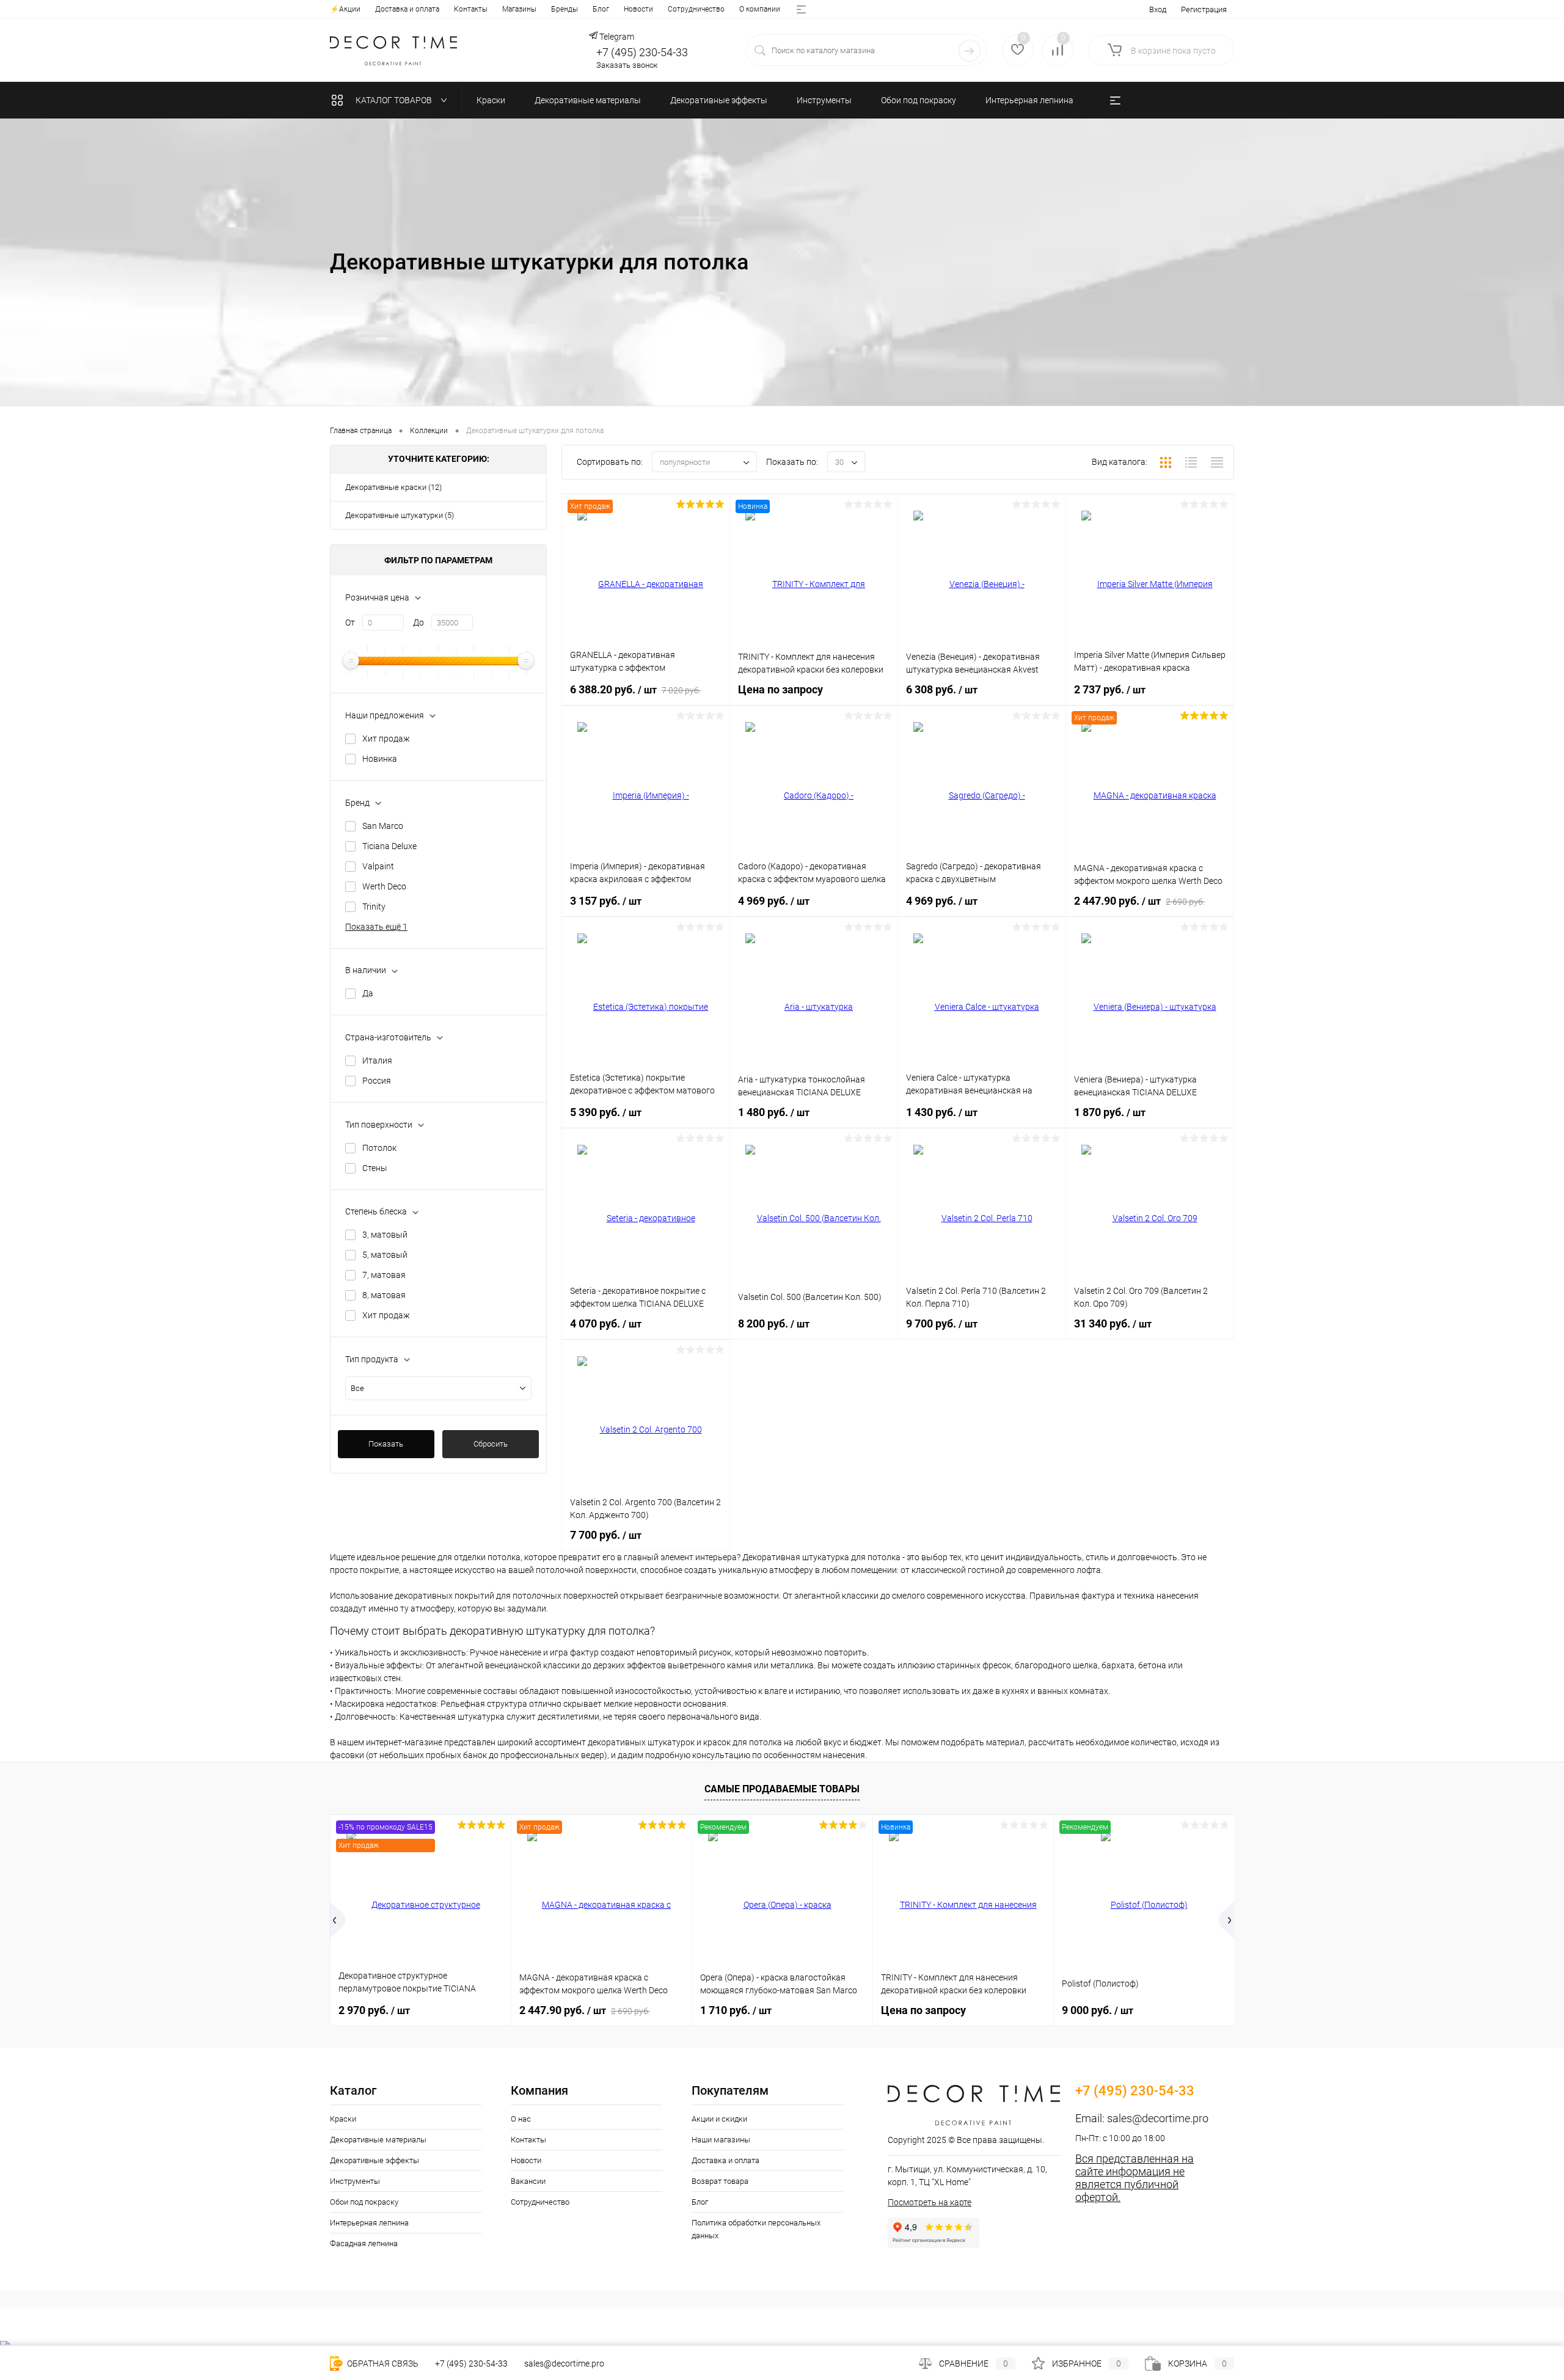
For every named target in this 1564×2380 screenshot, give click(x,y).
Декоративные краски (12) (393, 487)
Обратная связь (382, 2364)
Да (368, 993)
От (350, 622)
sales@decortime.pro (1158, 2118)
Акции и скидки (719, 2119)
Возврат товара (720, 2181)
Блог (601, 9)
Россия (377, 1081)
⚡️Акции (345, 9)
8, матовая (384, 1295)
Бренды (565, 9)
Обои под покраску (364, 2202)
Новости (638, 9)
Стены (375, 1168)
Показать (386, 1444)
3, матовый (385, 1235)
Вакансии (528, 2181)
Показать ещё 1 (376, 927)
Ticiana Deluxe (389, 846)
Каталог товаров (395, 100)
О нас (521, 2119)
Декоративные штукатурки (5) (400, 515)
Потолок (379, 1148)
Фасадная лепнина (364, 2243)
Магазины (519, 9)
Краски (343, 2119)
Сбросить (491, 1444)
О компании (760, 9)
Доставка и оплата (407, 9)
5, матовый (385, 1255)
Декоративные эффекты (375, 2160)
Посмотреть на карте (930, 2202)
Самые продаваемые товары (782, 1789)
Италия (377, 1060)
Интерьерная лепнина (369, 2223)
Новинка (380, 759)
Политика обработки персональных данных (756, 2229)
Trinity (374, 907)
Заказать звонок (627, 65)
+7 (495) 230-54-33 (642, 52)
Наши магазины (721, 2140)
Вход (1158, 9)
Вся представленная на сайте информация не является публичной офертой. (1135, 2178)
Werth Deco (384, 886)
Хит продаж (386, 739)
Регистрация (1204, 9)
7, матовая (384, 1275)
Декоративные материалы (378, 2140)
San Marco (383, 826)
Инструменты (355, 2181)
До (418, 622)
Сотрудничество (696, 9)
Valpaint (378, 866)
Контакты (471, 9)
